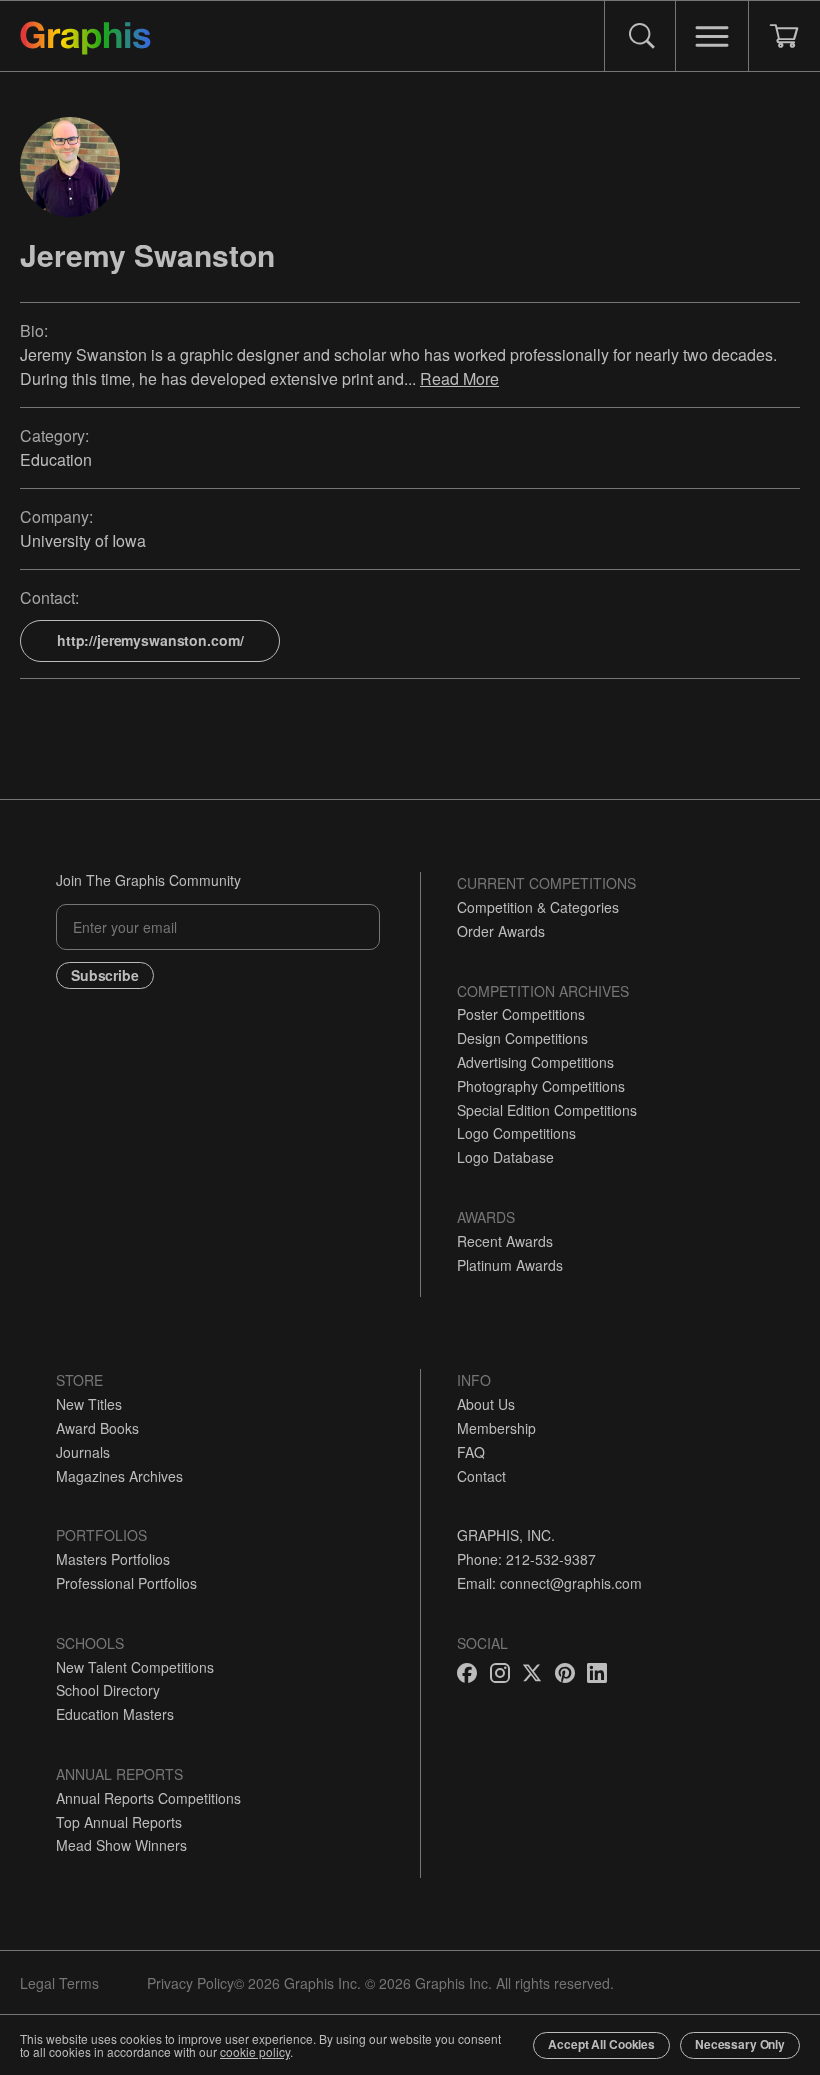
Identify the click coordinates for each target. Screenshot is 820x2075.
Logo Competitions (516, 1133)
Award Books (97, 1428)
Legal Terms (59, 1983)
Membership (496, 1428)
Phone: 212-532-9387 (526, 1559)
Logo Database (505, 1157)
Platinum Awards (510, 1265)
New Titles (89, 1404)
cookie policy (255, 2051)
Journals (83, 1452)
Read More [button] (459, 378)
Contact (481, 1476)
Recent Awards (505, 1241)
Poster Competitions (521, 1014)
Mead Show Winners (121, 1845)
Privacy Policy (190, 1983)
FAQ (471, 1452)
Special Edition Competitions (547, 1110)
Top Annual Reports (119, 1822)
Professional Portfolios (126, 1583)
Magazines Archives (119, 1476)
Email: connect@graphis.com (549, 1583)
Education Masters (115, 1714)
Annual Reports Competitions (148, 1798)
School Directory (108, 1690)
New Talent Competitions (135, 1667)
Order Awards (501, 931)
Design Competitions (522, 1038)
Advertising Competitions (535, 1062)
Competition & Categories (538, 907)
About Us (486, 1404)
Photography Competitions (541, 1086)
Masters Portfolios (113, 1559)
